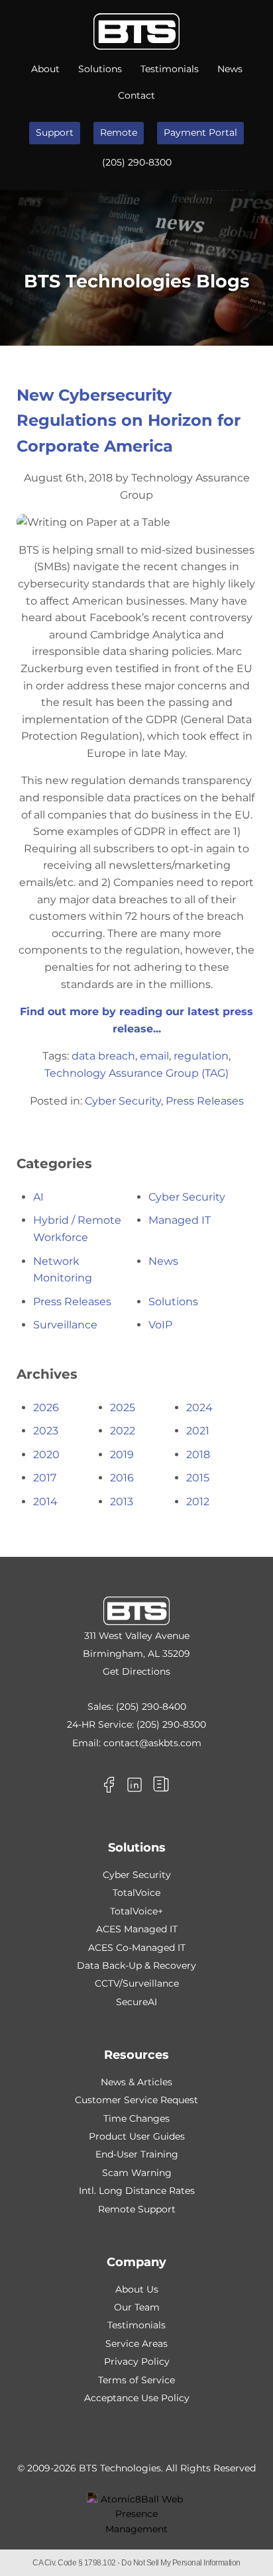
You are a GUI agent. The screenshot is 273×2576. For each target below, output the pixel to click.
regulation (201, 1056)
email (154, 1056)
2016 (122, 1478)
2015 (198, 1478)
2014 (45, 1502)
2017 (45, 1478)
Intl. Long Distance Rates (137, 2191)
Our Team (137, 2307)
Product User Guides (137, 2136)
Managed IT (180, 1220)
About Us (137, 2289)
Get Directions (136, 1671)
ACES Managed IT (137, 1929)
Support (55, 132)
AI (38, 1197)
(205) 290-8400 (151, 1707)
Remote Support (137, 2209)
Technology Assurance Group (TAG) (136, 1073)
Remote (119, 132)
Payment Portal (200, 132)
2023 (46, 1431)
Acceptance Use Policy (137, 2398)
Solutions (100, 69)
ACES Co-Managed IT (137, 1948)
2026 (46, 1408)
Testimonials (170, 69)
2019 (122, 1455)
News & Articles (136, 2082)
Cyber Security (123, 1101)
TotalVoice (136, 1893)
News (230, 69)
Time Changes (136, 2118)
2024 (199, 1408)
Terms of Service (136, 2380)
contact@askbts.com (152, 1743)
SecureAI (136, 2002)
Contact (136, 95)
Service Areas (136, 2344)
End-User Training (137, 2154)
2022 (123, 1431)
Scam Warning (137, 2173)
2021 (198, 1431)
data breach (103, 1056)
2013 (122, 1502)
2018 (198, 1455)
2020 (46, 1455)
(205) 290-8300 (137, 162)
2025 (123, 1408)
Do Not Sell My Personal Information (181, 2563)
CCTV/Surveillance (137, 1983)
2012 (198, 1502)
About (45, 69)
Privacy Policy (137, 2361)
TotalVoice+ (136, 1911)
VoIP (160, 1325)
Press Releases (205, 1101)
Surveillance (65, 1325)
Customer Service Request (136, 2100)
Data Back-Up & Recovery (136, 1965)
